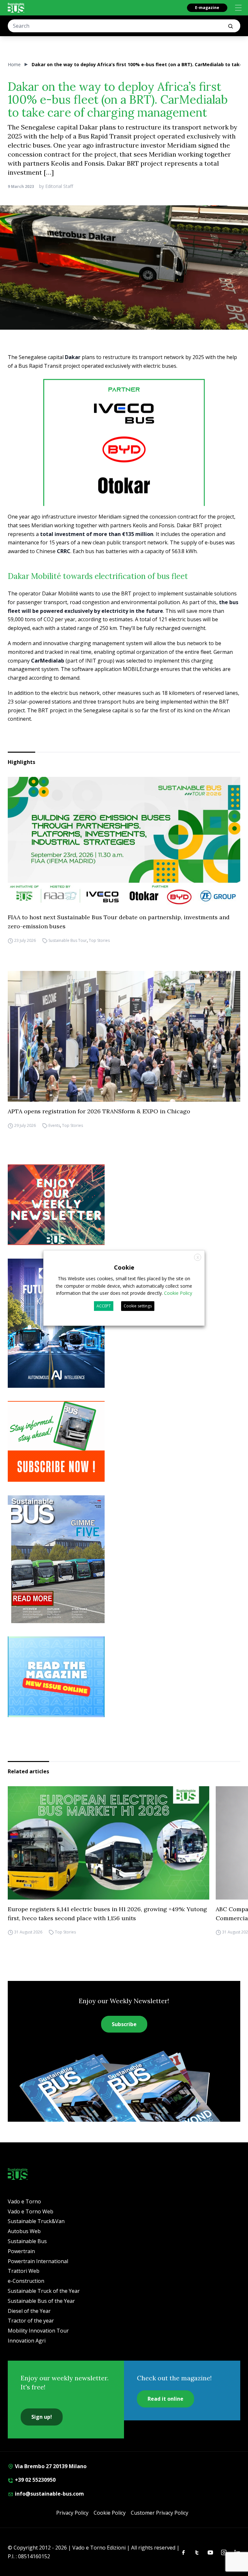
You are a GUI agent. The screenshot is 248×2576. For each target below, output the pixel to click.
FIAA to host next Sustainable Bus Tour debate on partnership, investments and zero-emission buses (119, 922)
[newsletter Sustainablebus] (124, 1205)
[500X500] (124, 460)
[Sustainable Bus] (16, 8)
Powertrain (21, 2251)
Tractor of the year (31, 2321)
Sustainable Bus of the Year (41, 2301)
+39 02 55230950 (35, 2480)
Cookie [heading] (124, 1267)
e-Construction (26, 2281)
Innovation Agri (27, 2341)
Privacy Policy (72, 2513)
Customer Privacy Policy (160, 2513)
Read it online (165, 2399)
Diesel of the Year (29, 2311)
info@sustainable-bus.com (49, 2494)
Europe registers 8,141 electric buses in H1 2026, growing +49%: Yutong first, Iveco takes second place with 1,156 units (107, 1914)
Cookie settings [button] (138, 1306)
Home (14, 64)
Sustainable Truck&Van (36, 2221)
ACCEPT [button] (104, 1306)
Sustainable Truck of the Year (44, 2291)
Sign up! (42, 2417)
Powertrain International (38, 2261)
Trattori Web (24, 2271)
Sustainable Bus (27, 2241)
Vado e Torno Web (31, 2211)
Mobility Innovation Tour (38, 2331)
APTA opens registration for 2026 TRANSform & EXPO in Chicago (99, 1111)
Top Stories (99, 940)
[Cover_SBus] (124, 1559)
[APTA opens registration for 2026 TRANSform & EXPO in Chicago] (124, 1036)
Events (54, 1125)
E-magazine (207, 8)
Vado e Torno (24, 2201)
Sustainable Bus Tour (68, 940)
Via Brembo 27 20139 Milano (50, 2466)
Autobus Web (24, 2231)
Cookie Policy (110, 2513)
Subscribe (124, 2024)
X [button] (198, 1257)
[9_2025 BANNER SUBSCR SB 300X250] (124, 1441)
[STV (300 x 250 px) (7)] (124, 1677)
